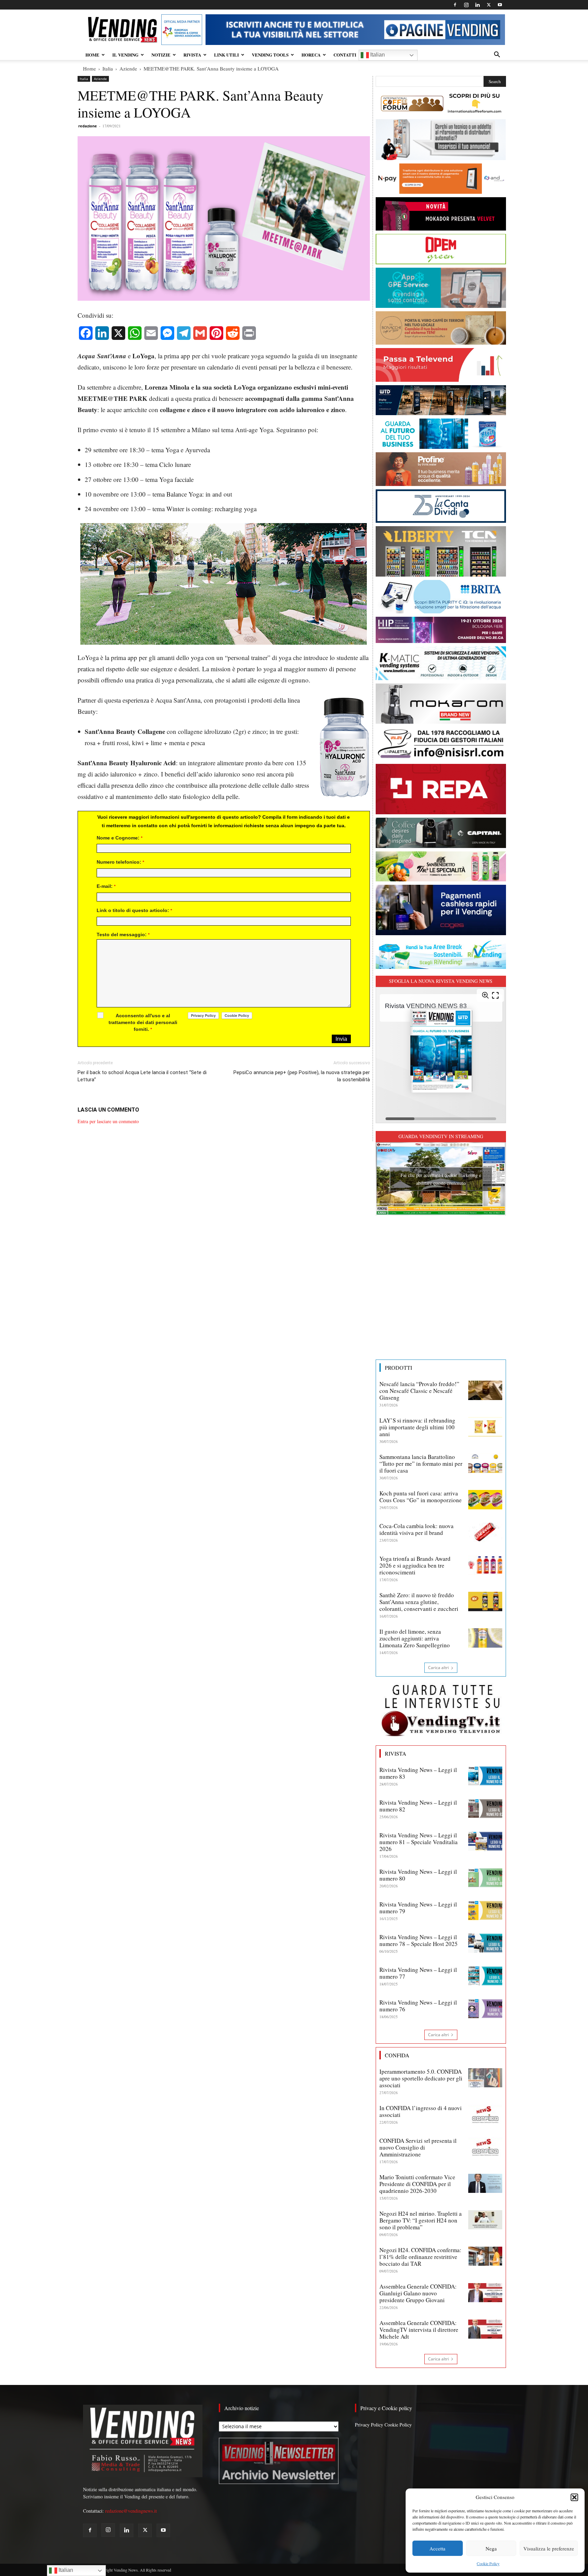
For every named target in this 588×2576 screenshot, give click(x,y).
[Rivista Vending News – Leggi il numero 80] (485, 1878)
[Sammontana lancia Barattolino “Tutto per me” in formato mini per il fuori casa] (485, 1463)
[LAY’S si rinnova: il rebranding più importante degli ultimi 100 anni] (485, 1427)
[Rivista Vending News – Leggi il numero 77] (485, 1976)
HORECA (311, 55)
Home (89, 68)
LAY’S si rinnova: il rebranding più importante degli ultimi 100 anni (417, 1427)
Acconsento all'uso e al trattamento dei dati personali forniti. (143, 1022)
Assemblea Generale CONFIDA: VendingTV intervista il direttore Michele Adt (419, 2330)
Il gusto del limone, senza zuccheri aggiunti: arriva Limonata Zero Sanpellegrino (415, 1638)
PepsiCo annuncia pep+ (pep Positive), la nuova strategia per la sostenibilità (301, 1076)
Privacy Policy (369, 2425)
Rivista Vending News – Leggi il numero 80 (418, 1875)
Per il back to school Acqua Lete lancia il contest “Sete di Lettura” (142, 1076)
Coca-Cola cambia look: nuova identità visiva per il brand (416, 1529)
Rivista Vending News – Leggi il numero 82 (418, 1806)
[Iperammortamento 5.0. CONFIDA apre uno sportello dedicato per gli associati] (485, 2078)
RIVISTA (192, 55)
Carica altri (438, 1668)
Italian (377, 55)
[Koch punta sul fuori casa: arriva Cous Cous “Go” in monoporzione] (485, 1499)
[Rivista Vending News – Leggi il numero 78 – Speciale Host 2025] (485, 1943)
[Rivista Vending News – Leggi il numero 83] (485, 1776)
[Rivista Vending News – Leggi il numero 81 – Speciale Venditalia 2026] (485, 1841)
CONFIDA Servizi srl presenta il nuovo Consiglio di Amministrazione (418, 2147)
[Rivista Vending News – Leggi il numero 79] (485, 1911)
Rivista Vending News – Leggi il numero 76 (418, 2006)
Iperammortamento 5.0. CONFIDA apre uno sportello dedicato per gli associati (421, 2078)
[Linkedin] (477, 5)
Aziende (128, 68)
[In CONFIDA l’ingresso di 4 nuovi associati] (485, 2114)
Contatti (345, 55)
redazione (88, 126)
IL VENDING (125, 55)
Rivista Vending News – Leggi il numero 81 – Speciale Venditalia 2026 (419, 1842)
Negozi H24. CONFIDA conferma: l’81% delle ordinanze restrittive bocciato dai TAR (420, 2257)
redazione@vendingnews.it (131, 2511)
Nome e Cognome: (120, 838)
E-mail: (106, 886)
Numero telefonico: (120, 862)
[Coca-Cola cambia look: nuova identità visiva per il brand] (485, 1532)
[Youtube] (500, 5)
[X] (489, 5)
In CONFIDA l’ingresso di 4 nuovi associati (421, 2111)
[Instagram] (466, 5)
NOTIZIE (161, 55)
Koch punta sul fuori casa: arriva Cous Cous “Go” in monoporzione (421, 1497)
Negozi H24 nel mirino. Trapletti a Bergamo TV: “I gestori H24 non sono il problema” (421, 2220)
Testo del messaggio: (123, 934)
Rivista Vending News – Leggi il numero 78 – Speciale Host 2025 (419, 1940)
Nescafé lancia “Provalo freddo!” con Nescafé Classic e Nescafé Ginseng (419, 1391)
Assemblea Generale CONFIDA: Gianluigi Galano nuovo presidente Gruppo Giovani (418, 2293)
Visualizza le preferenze (549, 2548)
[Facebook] (455, 5)
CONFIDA (397, 2055)
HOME (92, 55)
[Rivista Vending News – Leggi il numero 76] (485, 2009)
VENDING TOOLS (270, 55)
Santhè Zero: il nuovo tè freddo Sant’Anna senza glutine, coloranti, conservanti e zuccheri (419, 1602)
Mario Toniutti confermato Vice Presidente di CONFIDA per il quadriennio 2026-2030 (417, 2184)
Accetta (437, 2548)
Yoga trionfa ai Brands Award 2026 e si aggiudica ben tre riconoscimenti (415, 1565)
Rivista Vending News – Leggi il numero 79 (418, 1908)
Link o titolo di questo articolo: (134, 910)
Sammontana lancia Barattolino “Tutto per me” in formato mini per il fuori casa (421, 1464)
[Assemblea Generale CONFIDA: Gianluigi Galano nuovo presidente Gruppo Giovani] (485, 2293)
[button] (574, 2497)
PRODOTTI (398, 1368)
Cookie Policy (488, 2563)
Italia (108, 68)
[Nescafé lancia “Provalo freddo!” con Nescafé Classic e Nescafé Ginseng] (485, 1390)
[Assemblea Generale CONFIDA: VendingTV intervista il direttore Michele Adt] (485, 2329)
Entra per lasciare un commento (108, 1121)
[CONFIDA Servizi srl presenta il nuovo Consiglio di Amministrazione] (485, 2147)
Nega (491, 2548)
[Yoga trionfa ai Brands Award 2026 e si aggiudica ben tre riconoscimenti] (485, 1565)
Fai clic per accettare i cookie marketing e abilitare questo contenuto (441, 1179)
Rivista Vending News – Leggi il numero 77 (418, 1973)
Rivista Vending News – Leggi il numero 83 (418, 1773)
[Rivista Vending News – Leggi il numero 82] (485, 1809)
